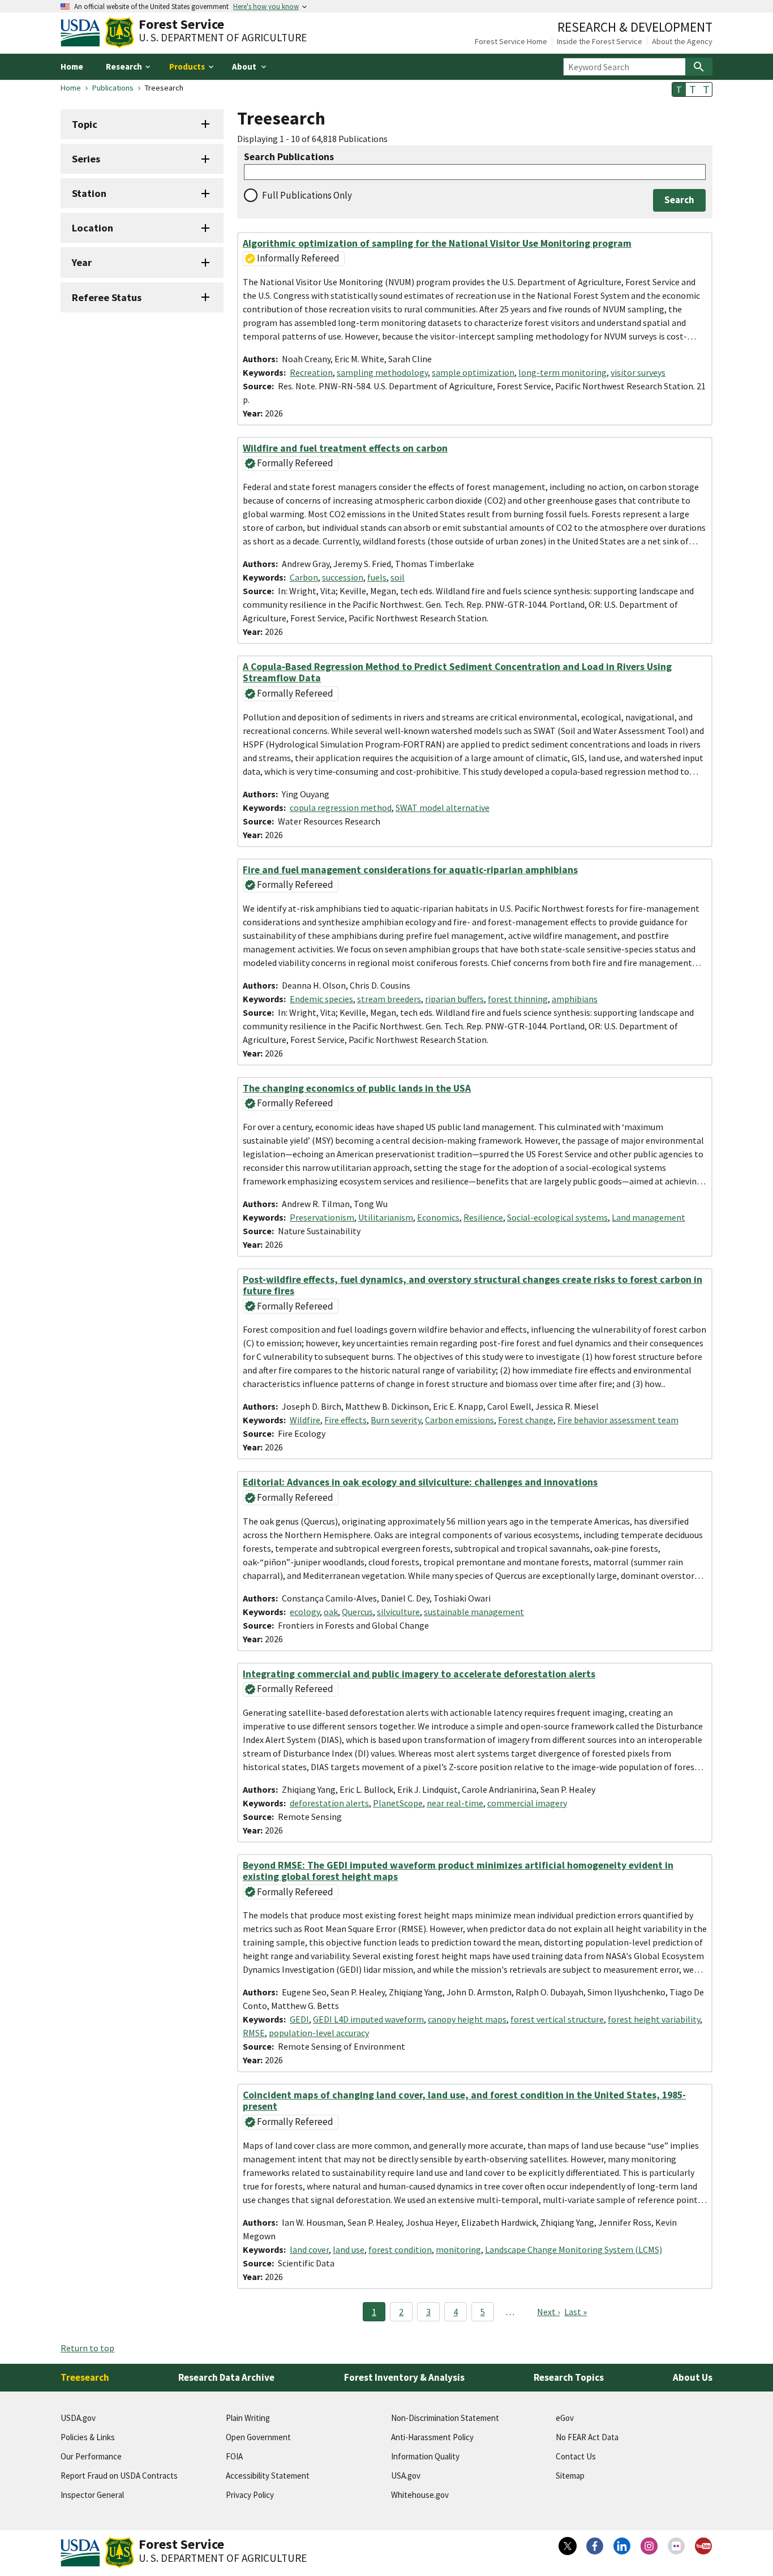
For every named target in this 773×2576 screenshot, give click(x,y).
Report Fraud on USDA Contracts (119, 2476)
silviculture (398, 1612)
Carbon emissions (459, 1420)
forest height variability (654, 2019)
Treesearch (85, 2377)
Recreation (311, 372)
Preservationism (322, 1217)
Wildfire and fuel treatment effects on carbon (345, 448)
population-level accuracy (319, 2033)
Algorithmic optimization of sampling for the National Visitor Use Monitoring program (437, 243)
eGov (565, 2418)
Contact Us (576, 2456)
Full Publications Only (307, 195)
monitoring (458, 2249)
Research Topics (569, 2377)
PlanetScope (398, 1803)
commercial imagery (527, 1803)
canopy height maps (467, 2019)
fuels (377, 577)
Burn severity (396, 1420)
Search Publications (289, 157)
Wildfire (305, 1420)
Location (93, 228)
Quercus (357, 1612)
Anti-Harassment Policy (432, 2437)
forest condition (400, 2249)
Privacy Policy (250, 2495)
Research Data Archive (226, 2377)
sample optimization (473, 372)
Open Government (258, 2437)
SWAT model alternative (443, 808)
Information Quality (425, 2456)
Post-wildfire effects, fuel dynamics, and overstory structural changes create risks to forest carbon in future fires (473, 1285)
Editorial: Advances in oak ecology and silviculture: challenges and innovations (420, 1482)
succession (343, 577)
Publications (113, 88)
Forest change (526, 1420)
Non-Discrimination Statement (445, 2418)
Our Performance (91, 2456)
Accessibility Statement (268, 2476)
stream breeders (389, 999)
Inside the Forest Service (600, 41)
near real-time (455, 1803)
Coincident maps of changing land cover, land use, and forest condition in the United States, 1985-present (464, 2101)
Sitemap (570, 2476)
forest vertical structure (557, 2019)
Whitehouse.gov (420, 2495)
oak (331, 1612)
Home (72, 66)
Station (89, 193)
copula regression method (341, 808)
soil (398, 577)
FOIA (234, 2456)
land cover (309, 2249)
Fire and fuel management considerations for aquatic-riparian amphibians (410, 870)
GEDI (299, 2019)
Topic (85, 124)
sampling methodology (382, 372)
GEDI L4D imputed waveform (368, 2019)
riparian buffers (454, 999)
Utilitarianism (386, 1217)
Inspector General (92, 2495)
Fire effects (345, 1420)
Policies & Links (88, 2437)
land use (349, 2249)
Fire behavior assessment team (618, 1420)
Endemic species (321, 999)
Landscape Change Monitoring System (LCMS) (574, 2249)
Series (86, 159)
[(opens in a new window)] (568, 2546)
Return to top (87, 2348)
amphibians (575, 999)
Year (82, 262)
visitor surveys (638, 372)
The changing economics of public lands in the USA (357, 1088)
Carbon (304, 577)
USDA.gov (78, 2418)
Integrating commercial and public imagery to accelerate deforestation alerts (419, 1674)
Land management (649, 1217)
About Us (693, 2377)
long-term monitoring (562, 372)
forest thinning (518, 999)
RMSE (254, 2033)
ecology (305, 1612)
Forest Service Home (511, 41)
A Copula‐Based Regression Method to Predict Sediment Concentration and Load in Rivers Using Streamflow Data (457, 672)
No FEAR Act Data (587, 2437)
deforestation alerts (329, 1803)
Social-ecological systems (557, 1217)
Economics (438, 1217)
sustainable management (474, 1612)
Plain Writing (248, 2418)
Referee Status (107, 297)
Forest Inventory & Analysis (404, 2377)
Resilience (483, 1217)
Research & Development (635, 27)
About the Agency (682, 41)
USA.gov (406, 2476)
